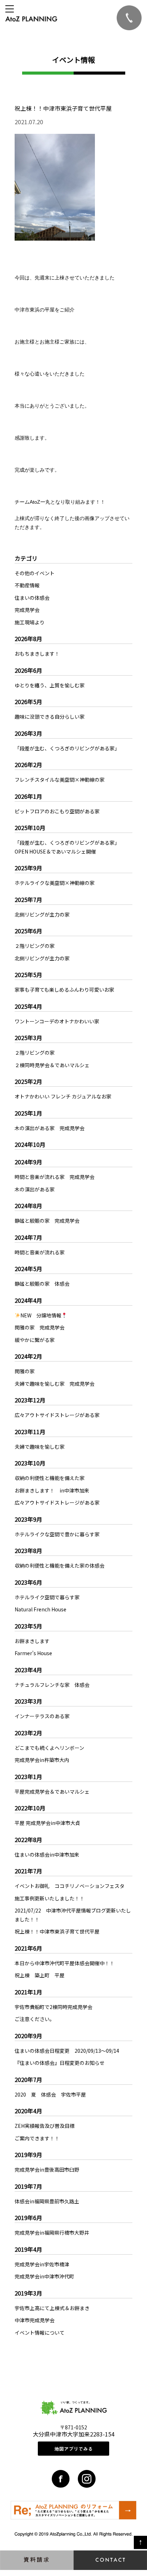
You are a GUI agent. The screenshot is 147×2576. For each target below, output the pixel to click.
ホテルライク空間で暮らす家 (47, 1597)
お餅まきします (32, 1641)
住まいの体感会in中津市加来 (47, 1854)
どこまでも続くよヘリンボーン (49, 1748)
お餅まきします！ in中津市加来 (52, 1490)
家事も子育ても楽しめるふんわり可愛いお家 (64, 990)
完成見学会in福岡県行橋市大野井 (52, 2233)
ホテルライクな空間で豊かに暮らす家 (57, 1534)
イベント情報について (40, 2333)
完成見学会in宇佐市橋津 (42, 2264)
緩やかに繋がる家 (35, 1340)
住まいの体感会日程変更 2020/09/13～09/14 (69, 2051)
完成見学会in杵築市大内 (42, 1760)
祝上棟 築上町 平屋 (40, 1975)
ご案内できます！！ (37, 2138)
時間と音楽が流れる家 (40, 1252)
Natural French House (40, 1609)
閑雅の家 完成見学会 (40, 1327)
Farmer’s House (33, 1653)
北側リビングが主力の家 (42, 914)
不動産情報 (27, 585)
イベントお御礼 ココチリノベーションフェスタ (70, 1886)
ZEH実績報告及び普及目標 (45, 2126)
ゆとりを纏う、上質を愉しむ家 (50, 685)
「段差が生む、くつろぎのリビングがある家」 (67, 748)
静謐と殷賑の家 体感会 (42, 1284)
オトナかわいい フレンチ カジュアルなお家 (63, 1096)
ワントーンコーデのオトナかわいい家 (57, 1021)
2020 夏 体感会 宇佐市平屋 (50, 2094)
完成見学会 (27, 610)
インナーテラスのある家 (42, 1716)
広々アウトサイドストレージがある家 (57, 1415)
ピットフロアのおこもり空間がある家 (57, 811)
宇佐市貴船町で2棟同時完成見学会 (54, 2007)
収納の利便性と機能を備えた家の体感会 (60, 1565)
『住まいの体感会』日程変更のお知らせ (60, 2063)
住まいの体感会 (32, 598)
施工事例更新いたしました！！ (50, 1898)
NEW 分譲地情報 (41, 1315)
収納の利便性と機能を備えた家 (50, 1478)
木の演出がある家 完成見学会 (50, 1128)
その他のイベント (35, 573)
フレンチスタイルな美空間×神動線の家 (60, 780)
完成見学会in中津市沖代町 (44, 2276)
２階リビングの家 (35, 946)
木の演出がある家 (35, 1189)
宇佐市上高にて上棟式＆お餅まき (52, 2308)
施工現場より (30, 622)
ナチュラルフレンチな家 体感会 (52, 1685)
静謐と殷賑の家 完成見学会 (47, 1221)
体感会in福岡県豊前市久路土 (47, 2201)
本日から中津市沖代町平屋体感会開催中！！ (65, 1963)
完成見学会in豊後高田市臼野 (47, 2170)
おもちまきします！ (37, 654)
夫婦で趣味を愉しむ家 (40, 1447)
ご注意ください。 (35, 2019)
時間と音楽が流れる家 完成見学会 (55, 1177)
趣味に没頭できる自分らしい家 (50, 717)
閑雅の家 (25, 1371)
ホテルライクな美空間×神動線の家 (55, 883)
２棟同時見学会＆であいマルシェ (52, 1065)
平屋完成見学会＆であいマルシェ (52, 1791)
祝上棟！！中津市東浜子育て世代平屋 (57, 1931)
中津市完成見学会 (35, 2320)
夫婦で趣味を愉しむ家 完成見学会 (55, 1384)
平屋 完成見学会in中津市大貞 (47, 1823)
